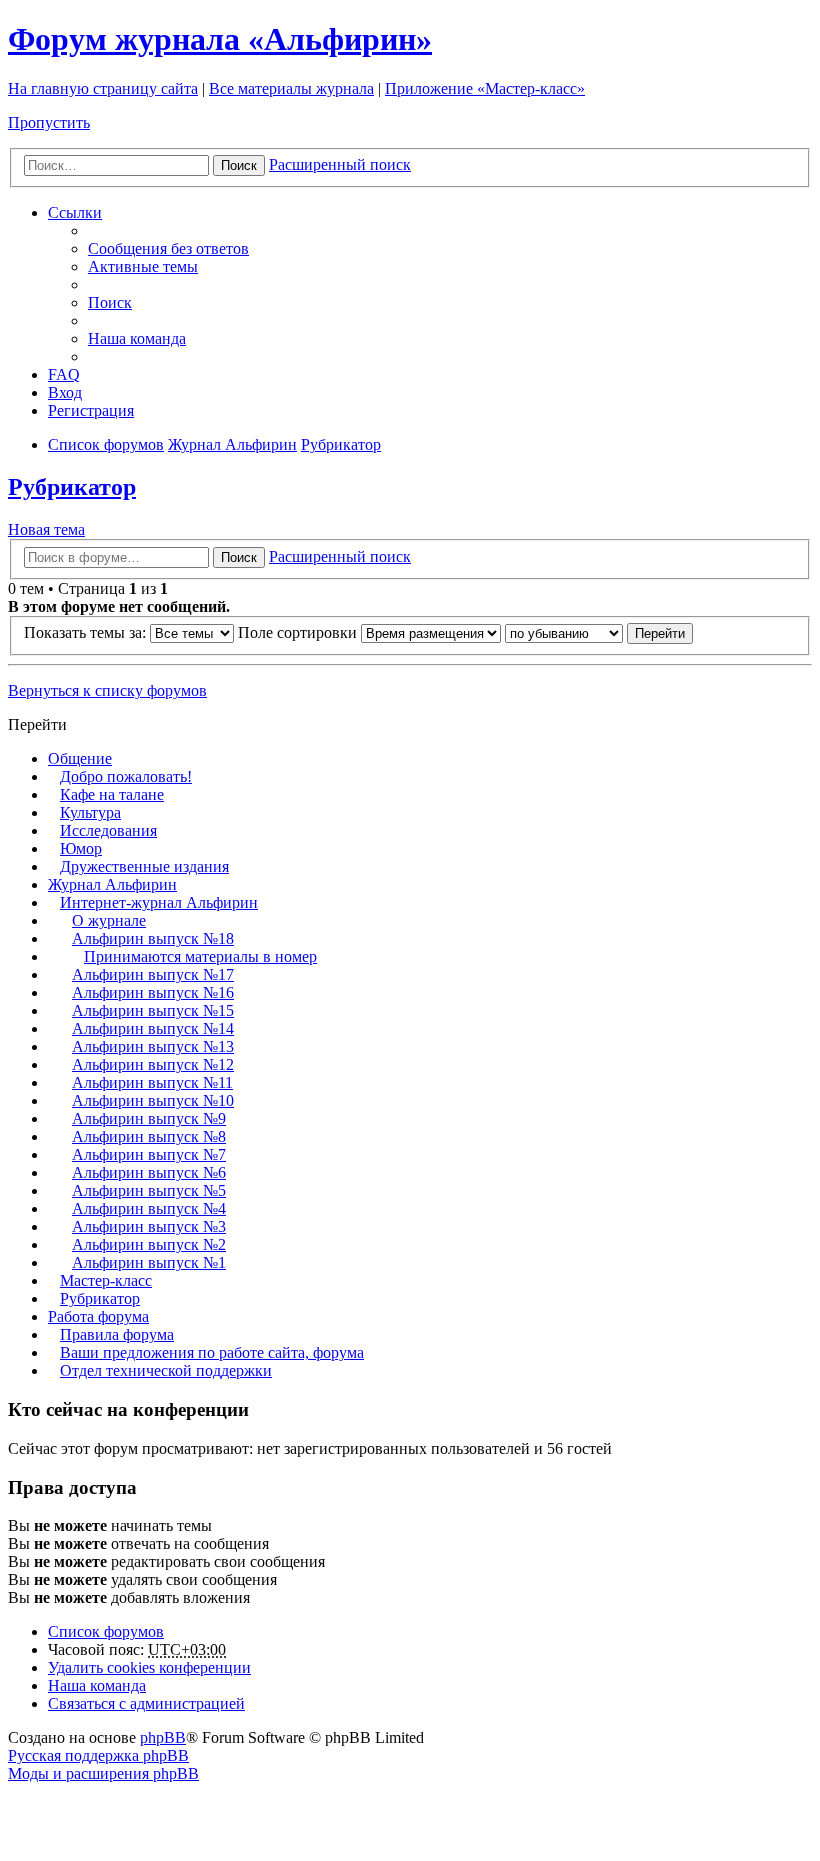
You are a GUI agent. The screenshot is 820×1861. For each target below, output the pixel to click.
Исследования (108, 830)
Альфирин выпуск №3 (149, 1226)
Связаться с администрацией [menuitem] (146, 1703)
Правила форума (117, 1334)
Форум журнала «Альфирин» (220, 39)
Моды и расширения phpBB (103, 1773)
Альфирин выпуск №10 (153, 1100)
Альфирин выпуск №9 (149, 1118)
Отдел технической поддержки (166, 1370)
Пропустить (49, 122)
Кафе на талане (112, 794)
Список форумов (106, 1631)
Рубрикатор (72, 487)
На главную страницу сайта (103, 88)
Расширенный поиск (340, 164)
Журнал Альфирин (112, 884)
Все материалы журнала (291, 88)
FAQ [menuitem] (64, 374)
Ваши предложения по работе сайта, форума (212, 1352)
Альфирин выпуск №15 (153, 1010)
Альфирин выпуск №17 (153, 974)
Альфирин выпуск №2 (149, 1244)
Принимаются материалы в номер (200, 956)
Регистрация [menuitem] (91, 410)
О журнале (109, 920)
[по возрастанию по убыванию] (564, 632)
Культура (90, 812)
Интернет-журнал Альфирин (159, 902)
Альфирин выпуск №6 (149, 1172)
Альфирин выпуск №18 (153, 938)
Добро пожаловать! (126, 776)
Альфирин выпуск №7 (149, 1154)
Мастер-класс (106, 1280)
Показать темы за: (87, 632)
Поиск (239, 165)
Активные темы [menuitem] (143, 266)
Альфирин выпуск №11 (152, 1082)
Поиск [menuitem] (110, 302)
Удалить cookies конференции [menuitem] (149, 1667)
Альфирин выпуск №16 (153, 992)
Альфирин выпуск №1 (149, 1262)
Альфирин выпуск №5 (149, 1190)
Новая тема (46, 529)
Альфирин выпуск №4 (149, 1208)
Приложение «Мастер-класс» (485, 88)
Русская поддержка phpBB (98, 1755)
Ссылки (75, 212)
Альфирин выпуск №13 (153, 1046)
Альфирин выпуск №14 (153, 1028)
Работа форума (98, 1316)
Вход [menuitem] (65, 392)
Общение (80, 758)
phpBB (163, 1737)
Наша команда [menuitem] (137, 338)
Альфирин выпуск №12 (153, 1064)
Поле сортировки (299, 632)
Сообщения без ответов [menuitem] (168, 248)
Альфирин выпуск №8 (149, 1136)
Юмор (81, 848)
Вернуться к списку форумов (107, 690)
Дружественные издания (144, 866)
